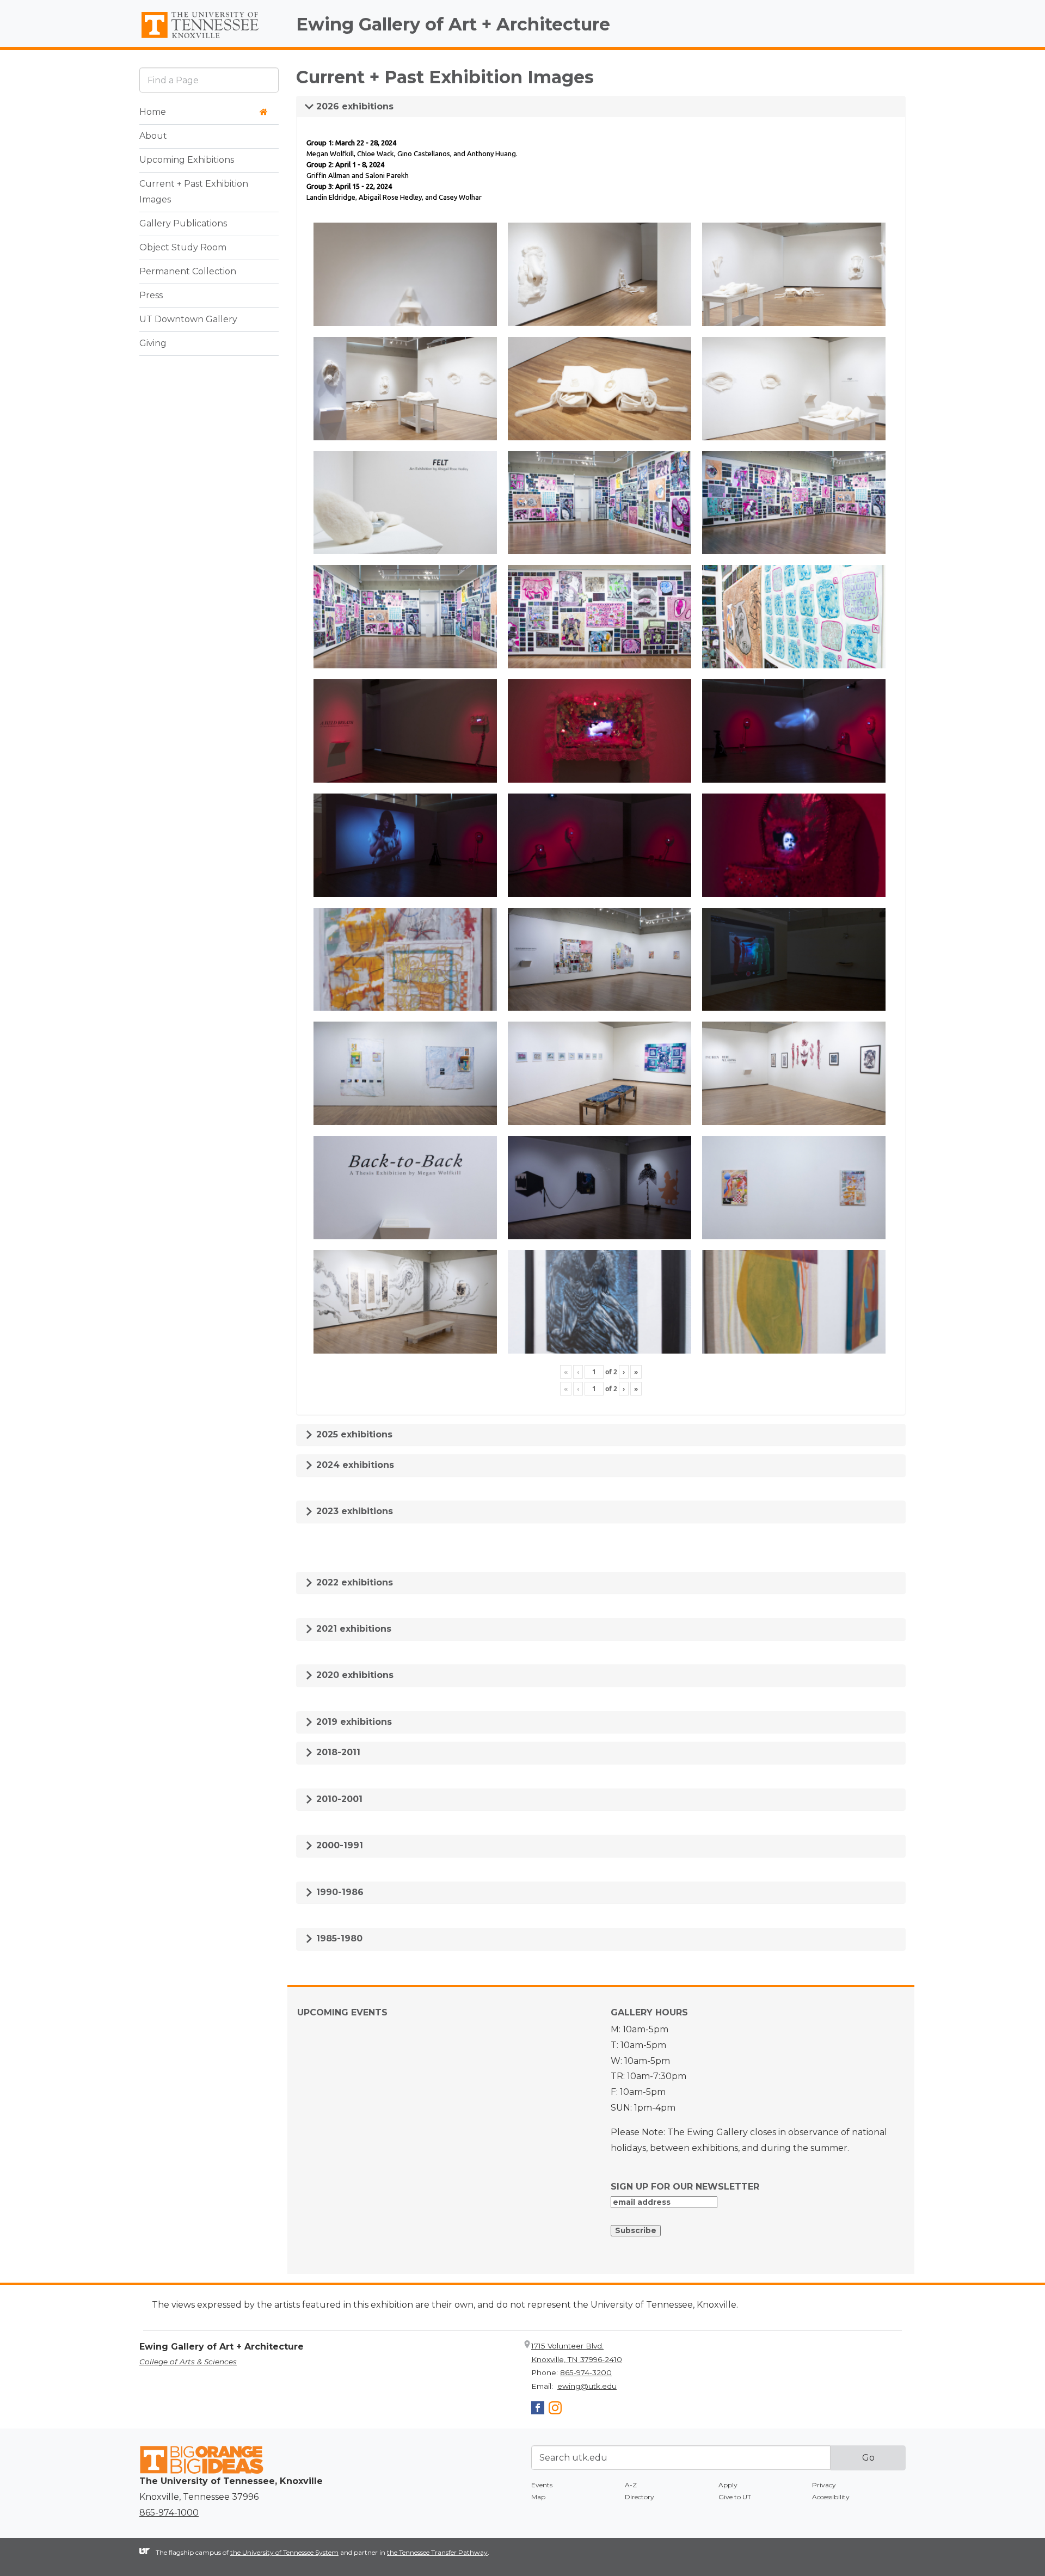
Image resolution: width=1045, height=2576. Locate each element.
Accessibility (831, 2497)
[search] (209, 80)
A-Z (631, 2485)
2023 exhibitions (353, 1511)
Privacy (824, 2485)
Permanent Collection (188, 271)
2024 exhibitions (354, 1465)
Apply (728, 2485)
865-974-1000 (169, 2513)
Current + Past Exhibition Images (194, 192)
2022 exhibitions (353, 1582)
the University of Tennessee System (284, 2552)
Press (151, 295)
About (153, 136)
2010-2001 (338, 1799)
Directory (640, 2497)
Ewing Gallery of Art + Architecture (453, 24)
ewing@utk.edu (587, 2386)
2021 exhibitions (352, 1629)
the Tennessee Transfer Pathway (437, 2552)
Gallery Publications (183, 223)
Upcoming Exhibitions (187, 160)
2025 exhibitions (353, 1434)
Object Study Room (183, 247)
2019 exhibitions (353, 1722)
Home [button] (153, 112)
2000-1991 (338, 1845)
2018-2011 (337, 1752)
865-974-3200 (586, 2372)
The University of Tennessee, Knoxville (209, 39)
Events (542, 2485)
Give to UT (735, 2497)
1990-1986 (339, 1892)
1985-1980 (338, 1938)
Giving (153, 343)
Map (538, 2497)
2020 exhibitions (354, 1675)
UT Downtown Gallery (188, 319)
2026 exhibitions (354, 106)
